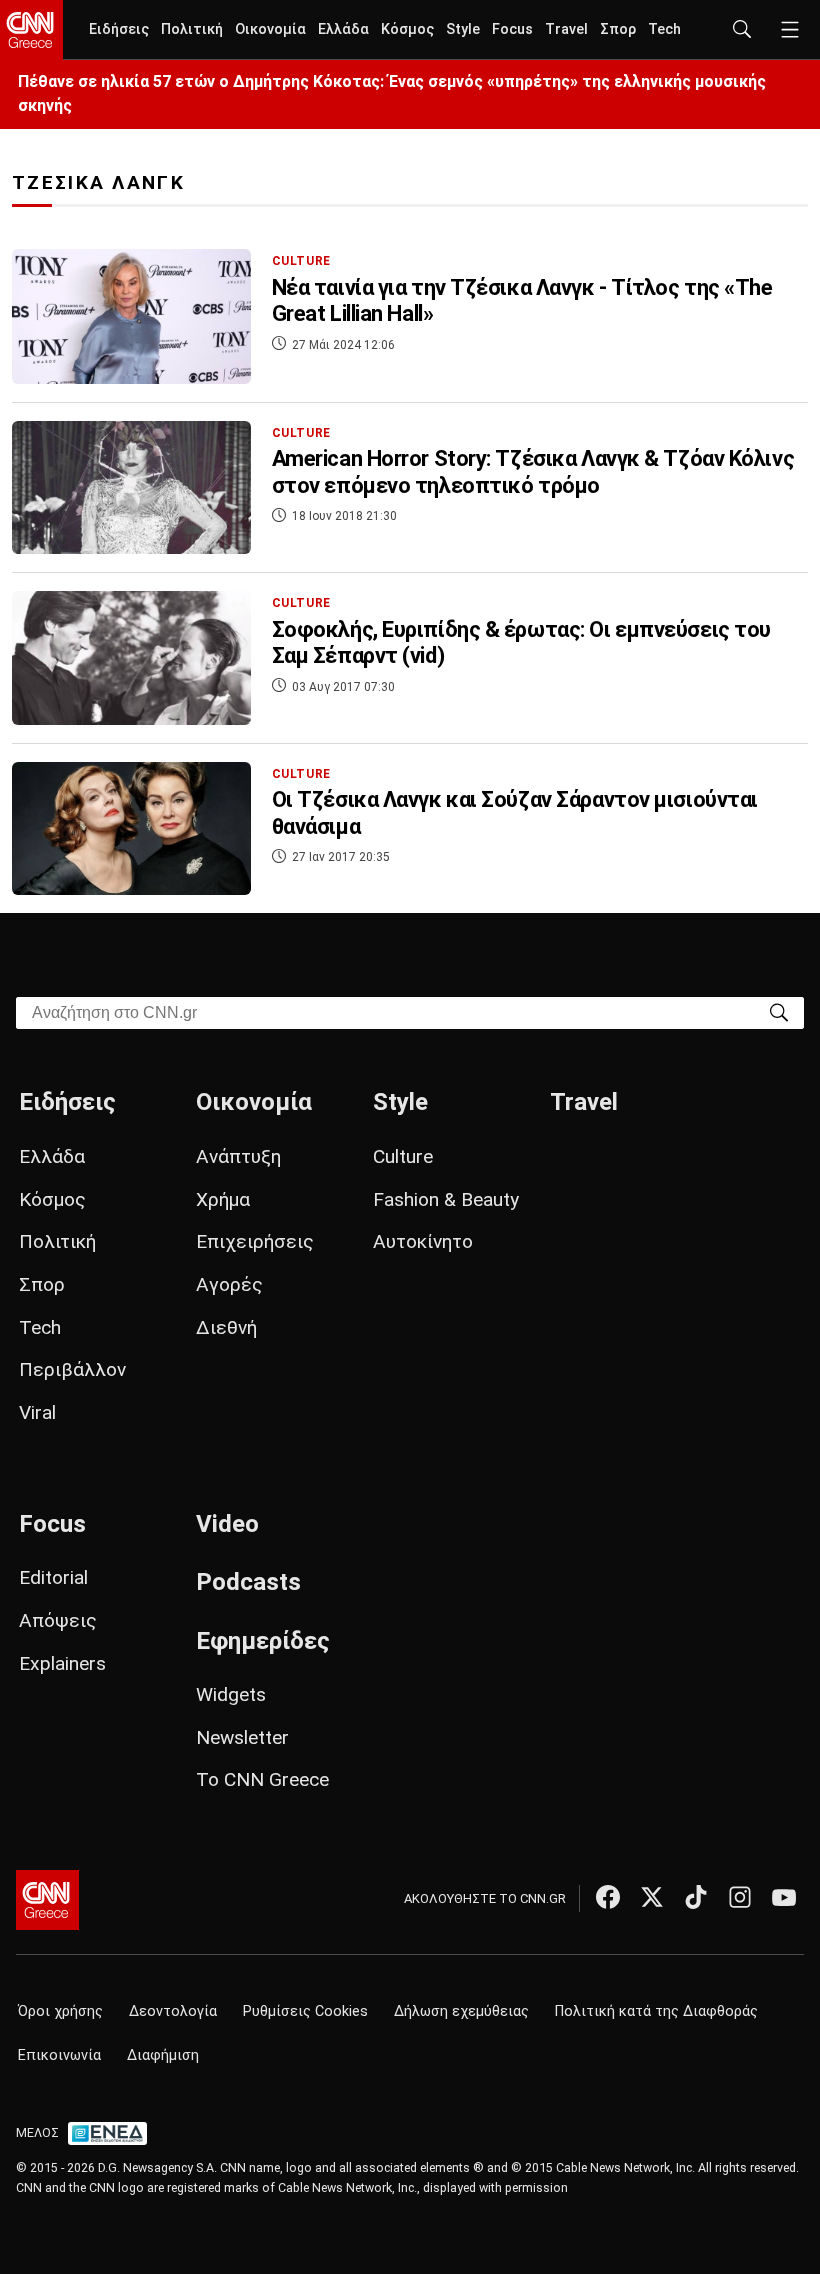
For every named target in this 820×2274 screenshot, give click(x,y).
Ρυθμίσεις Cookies (305, 2011)
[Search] (779, 1011)
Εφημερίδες (263, 1641)
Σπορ (618, 29)
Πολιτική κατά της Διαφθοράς (656, 2011)
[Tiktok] (696, 1897)
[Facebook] (608, 1897)
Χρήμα (223, 1199)
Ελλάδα (343, 29)
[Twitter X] (652, 1897)
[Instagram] (740, 1897)
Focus (512, 29)
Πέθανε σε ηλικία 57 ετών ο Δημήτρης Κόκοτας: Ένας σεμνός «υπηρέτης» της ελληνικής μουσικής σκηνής (392, 93)
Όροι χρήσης (60, 2011)
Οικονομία (270, 29)
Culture (403, 1156)
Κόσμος (407, 29)
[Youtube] (784, 1897)
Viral (37, 1412)
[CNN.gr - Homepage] (31, 30)
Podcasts (248, 1582)
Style (463, 29)
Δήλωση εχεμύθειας (461, 2011)
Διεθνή (226, 1327)
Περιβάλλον (72, 1369)
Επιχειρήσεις (255, 1241)
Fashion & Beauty (446, 1199)
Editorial (53, 1577)
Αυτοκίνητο (423, 1241)
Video (227, 1524)
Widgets (231, 1694)
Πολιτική (192, 29)
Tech (664, 29)
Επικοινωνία (59, 2055)
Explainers (62, 1663)
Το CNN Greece (262, 1779)
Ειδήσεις (119, 29)
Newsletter (242, 1737)
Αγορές (229, 1284)
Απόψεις (58, 1620)
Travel (566, 29)
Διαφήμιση (163, 2055)
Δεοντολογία (173, 2011)
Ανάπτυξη (238, 1156)
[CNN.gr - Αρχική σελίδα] (47, 1900)
